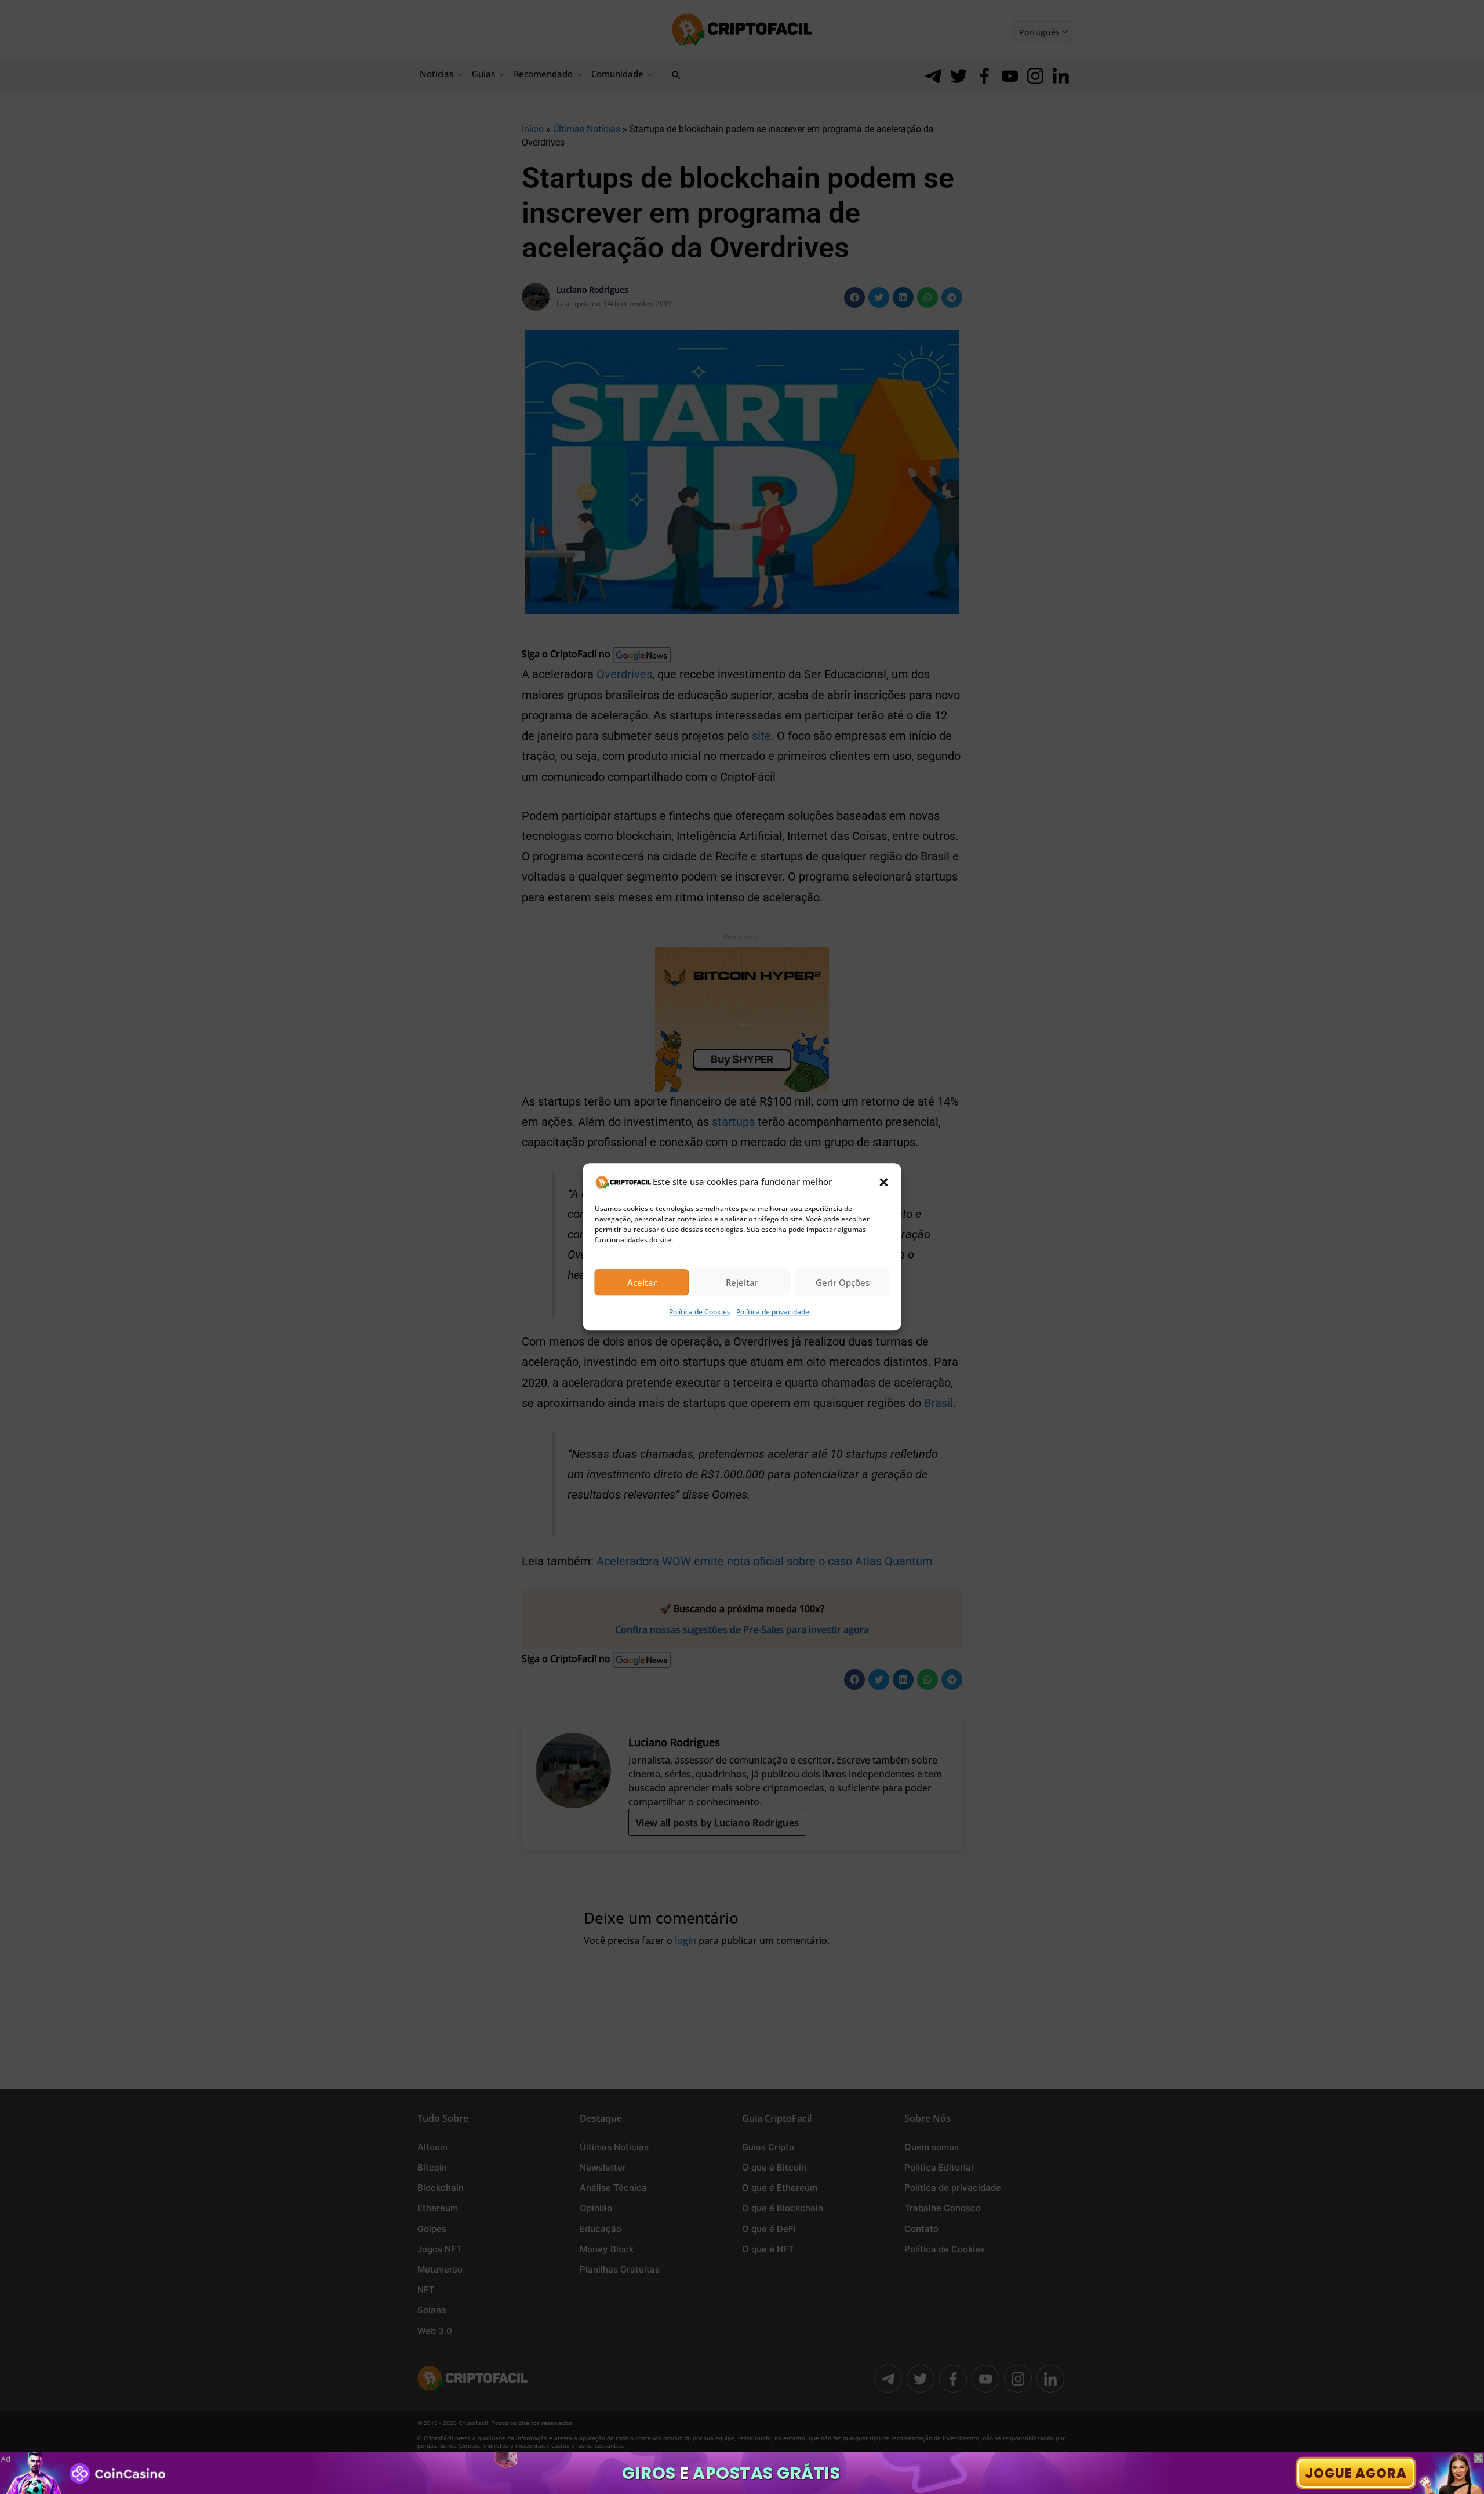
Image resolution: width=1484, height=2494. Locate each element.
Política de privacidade (773, 1312)
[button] (884, 1182)
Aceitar (642, 1282)
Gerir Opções (843, 1282)
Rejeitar (742, 1282)
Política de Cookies (700, 1312)
